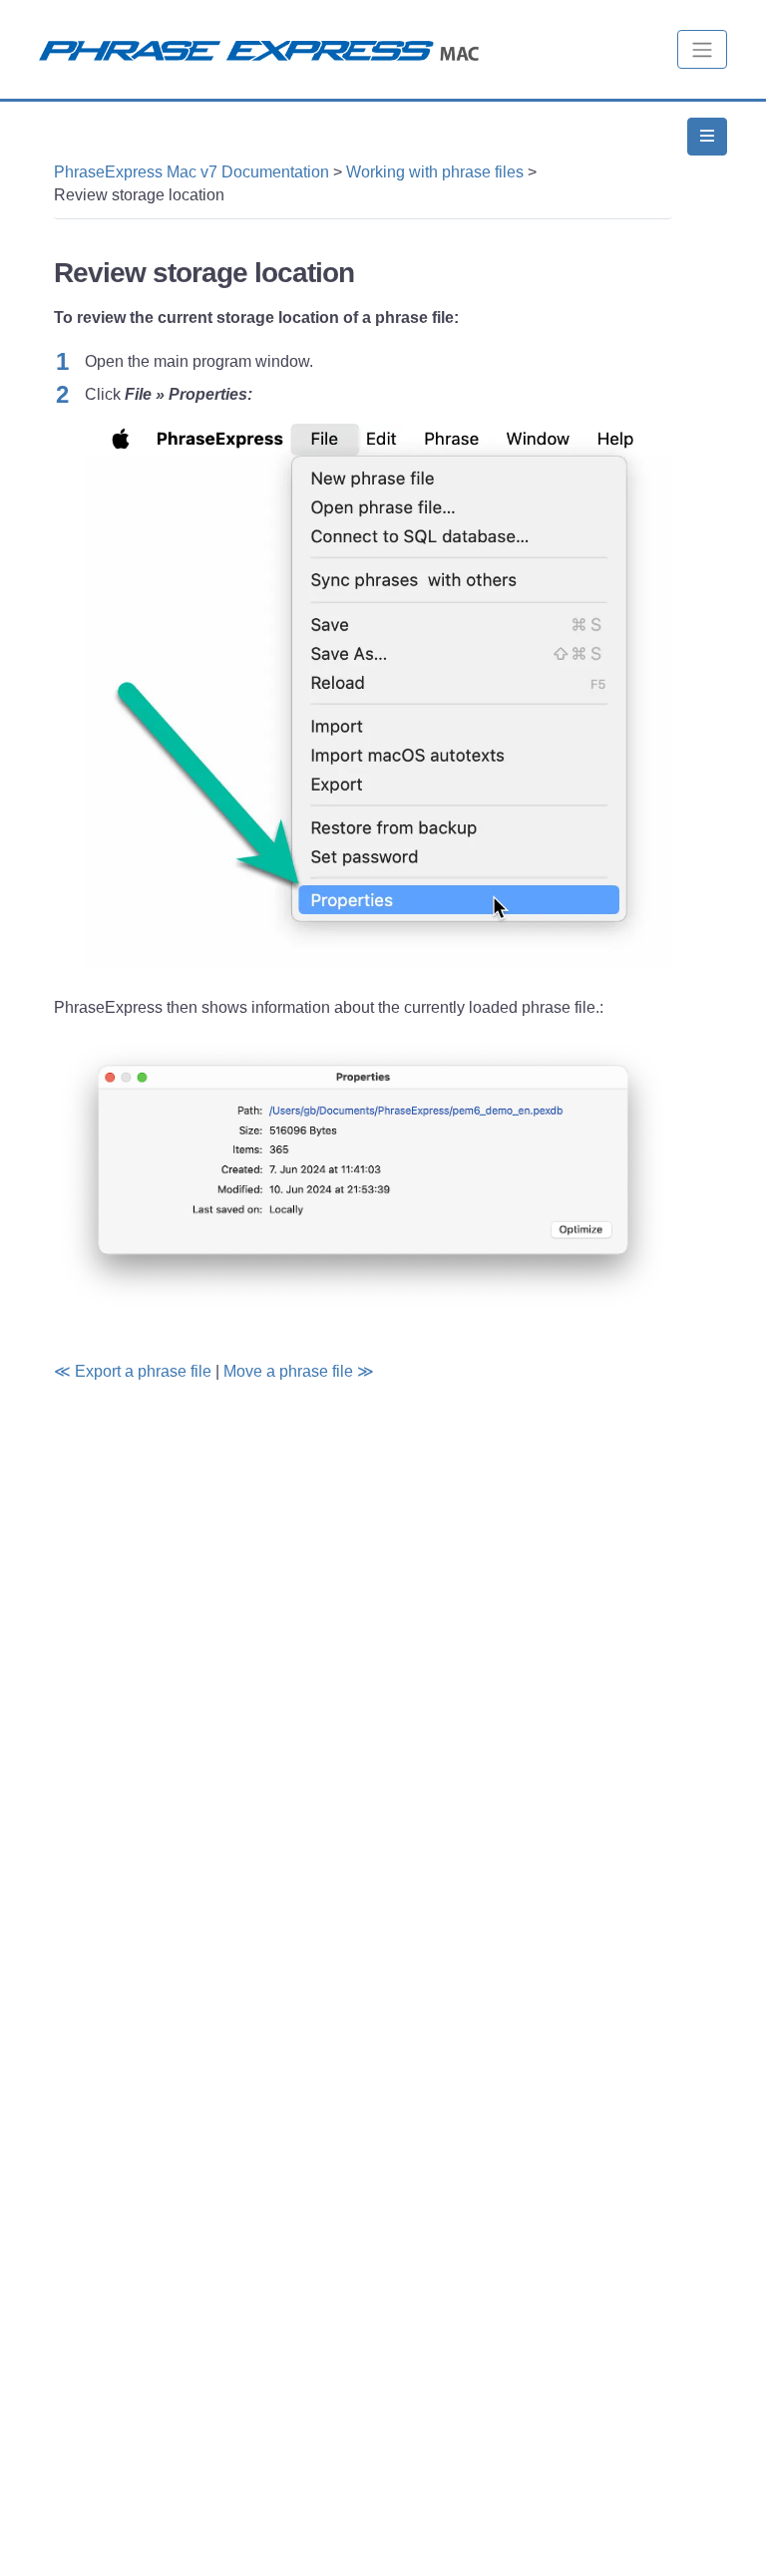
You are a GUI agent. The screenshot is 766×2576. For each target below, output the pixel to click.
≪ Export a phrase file (133, 1371)
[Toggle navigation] (702, 49)
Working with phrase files (435, 172)
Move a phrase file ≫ (299, 1371)
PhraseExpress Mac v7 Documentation (191, 172)
